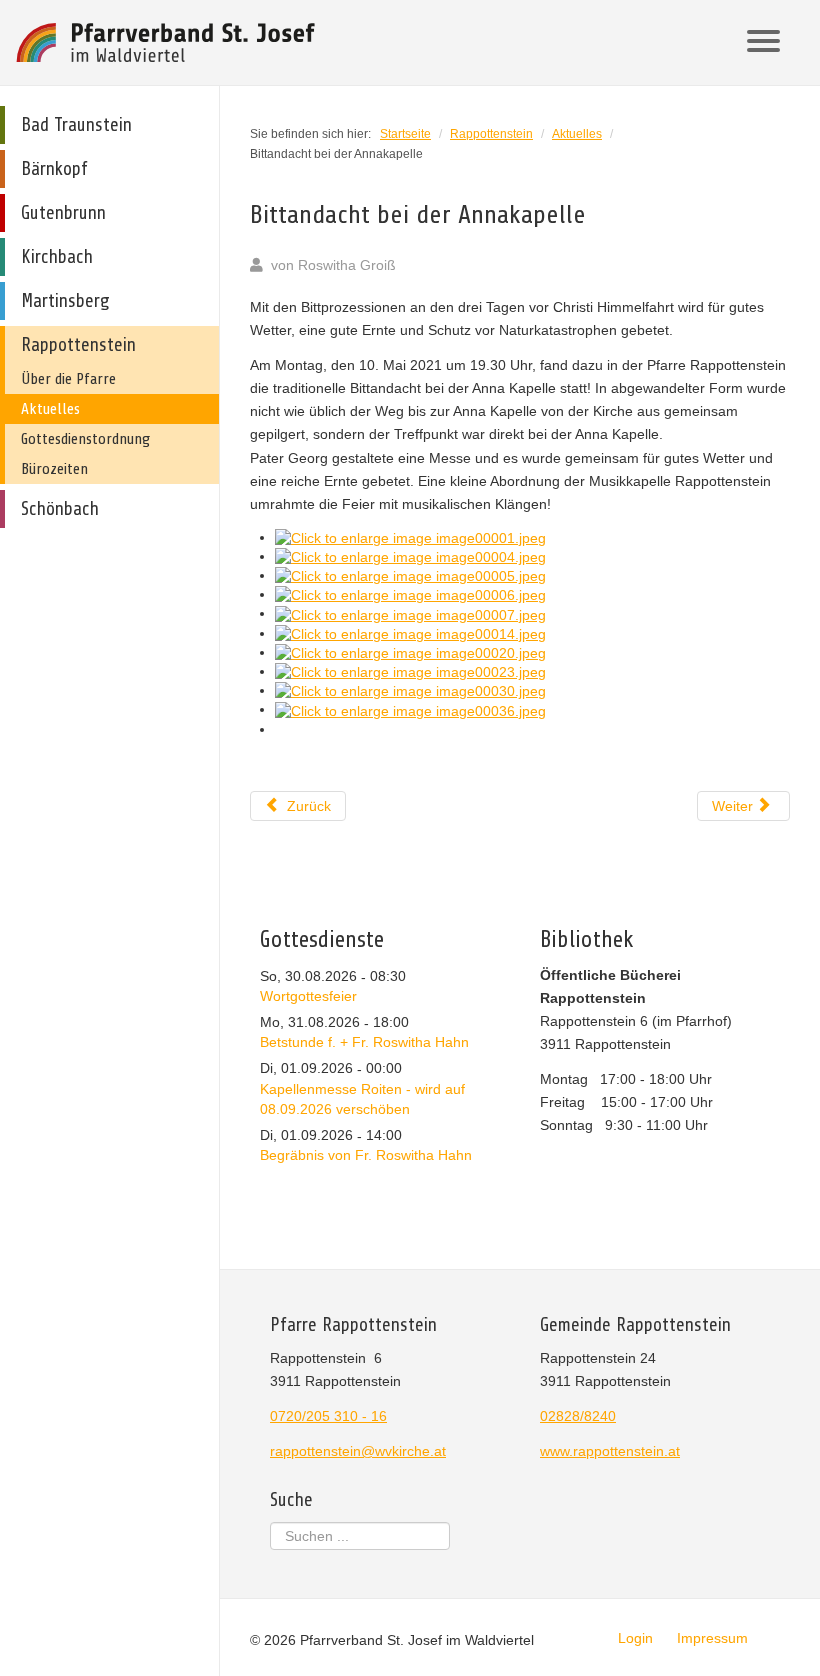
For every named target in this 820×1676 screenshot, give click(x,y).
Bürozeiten (54, 469)
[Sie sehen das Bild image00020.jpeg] (410, 652)
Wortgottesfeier (308, 996)
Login (635, 1638)
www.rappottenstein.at (610, 1451)
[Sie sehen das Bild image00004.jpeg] (410, 556)
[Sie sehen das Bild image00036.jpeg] (410, 709)
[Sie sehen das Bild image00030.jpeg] (410, 690)
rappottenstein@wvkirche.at (358, 1451)
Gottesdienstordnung (85, 439)
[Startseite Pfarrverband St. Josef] (166, 42)
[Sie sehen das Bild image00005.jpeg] (410, 575)
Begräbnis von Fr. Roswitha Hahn (366, 1155)
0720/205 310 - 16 (328, 1416)
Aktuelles (50, 409)
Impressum (712, 1638)
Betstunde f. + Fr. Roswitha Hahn (364, 1042)
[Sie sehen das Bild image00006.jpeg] (410, 594)
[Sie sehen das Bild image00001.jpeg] (410, 537)
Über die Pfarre (68, 379)
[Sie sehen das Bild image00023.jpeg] (410, 671)
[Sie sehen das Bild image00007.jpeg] (410, 613)
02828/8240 (578, 1416)
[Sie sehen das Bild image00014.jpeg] (410, 633)
